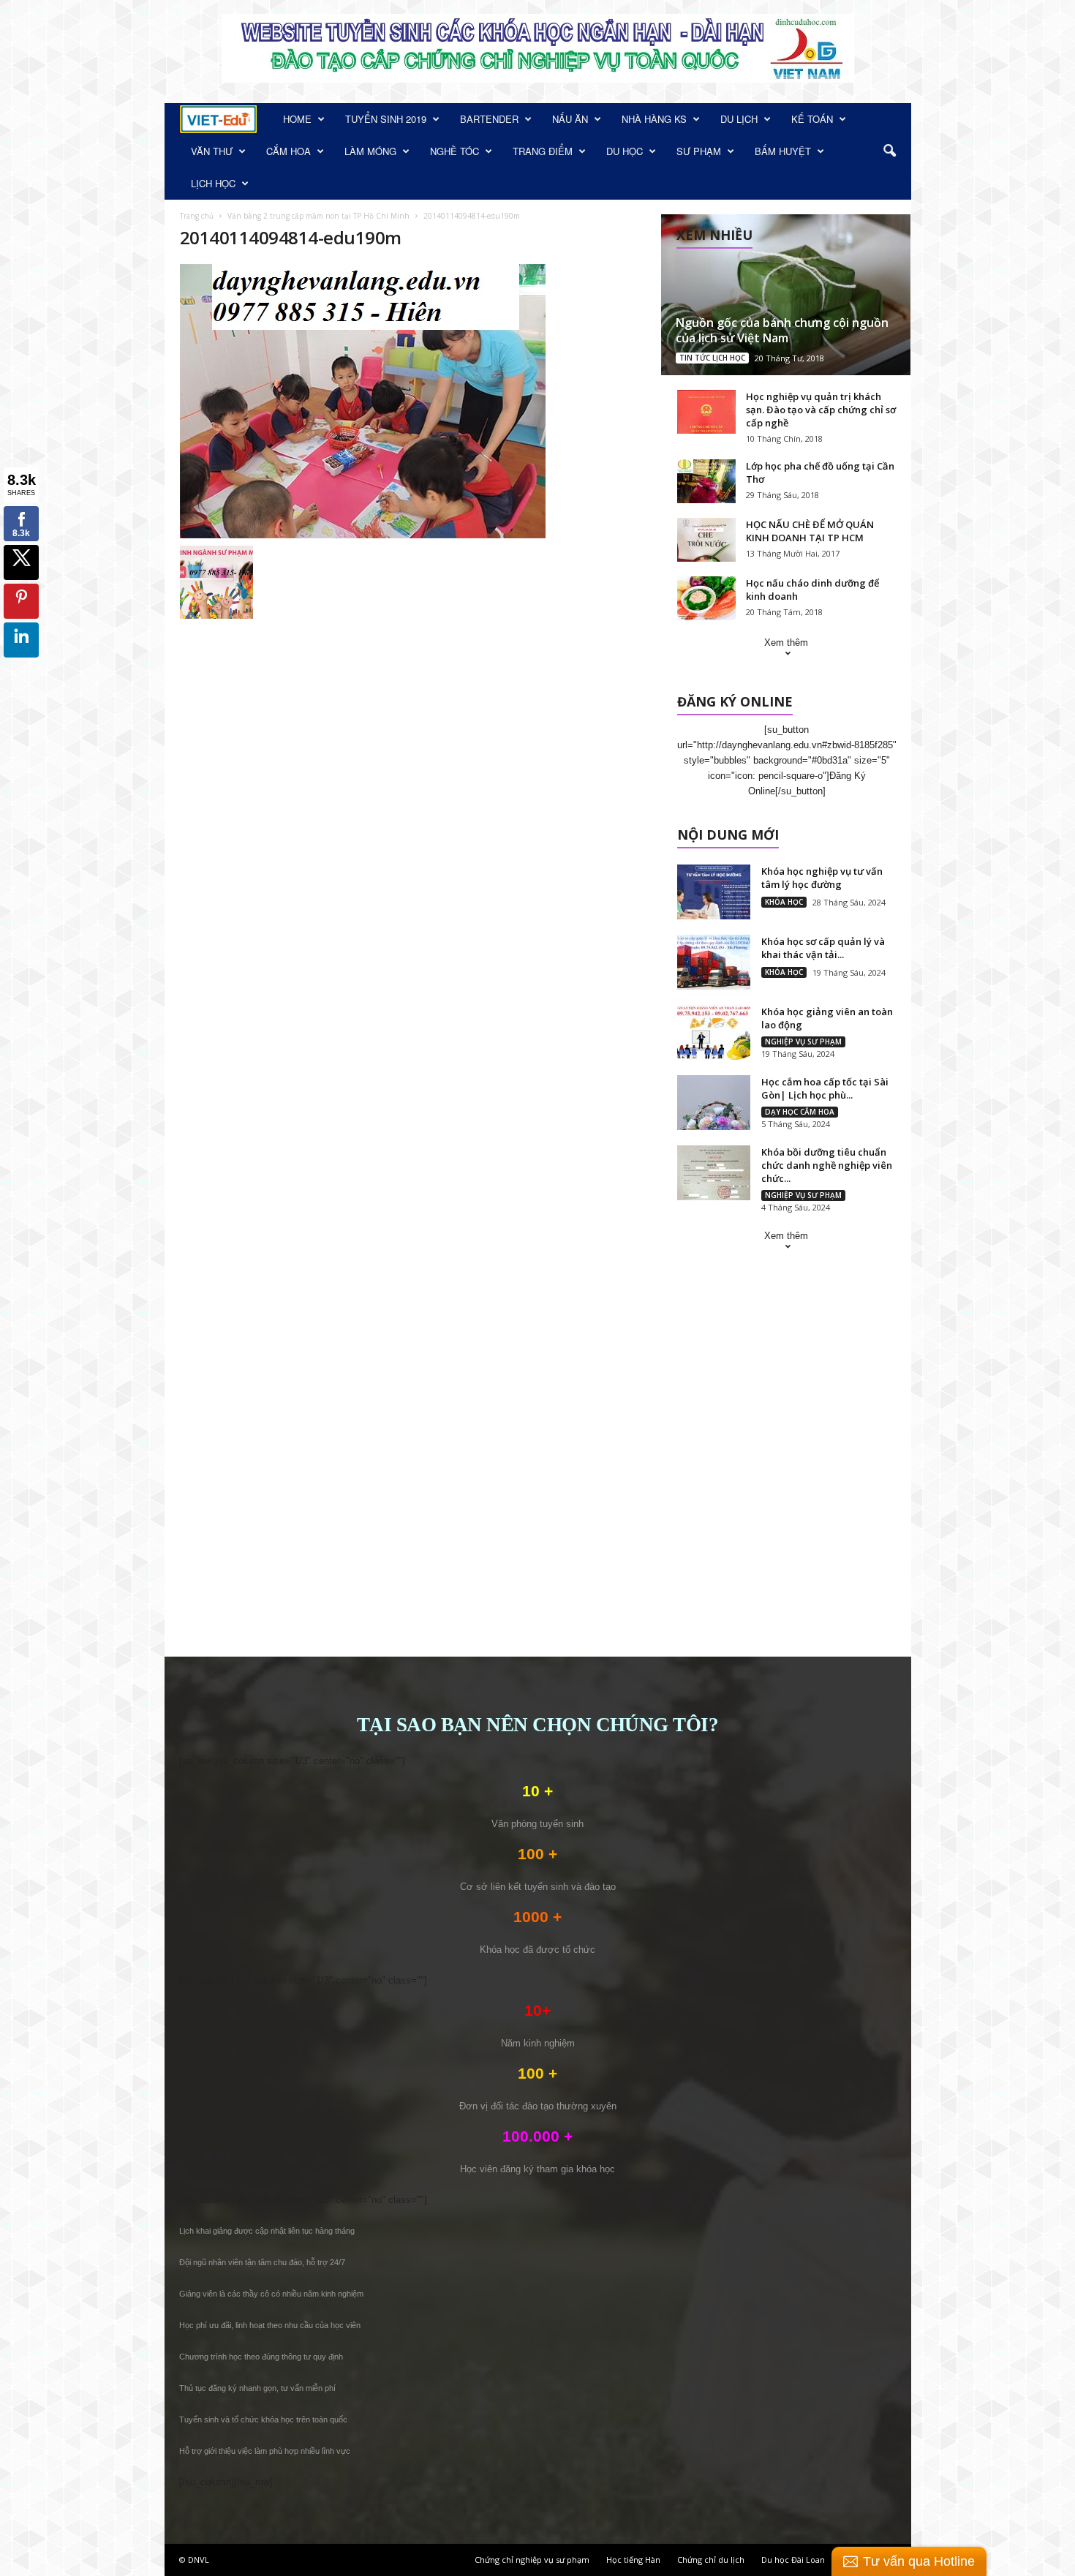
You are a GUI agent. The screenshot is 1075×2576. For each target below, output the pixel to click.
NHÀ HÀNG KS (654, 119)
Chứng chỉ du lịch (711, 2560)
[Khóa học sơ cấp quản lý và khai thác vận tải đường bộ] (714, 962)
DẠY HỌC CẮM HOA (800, 1112)
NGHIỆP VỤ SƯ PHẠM (803, 1042)
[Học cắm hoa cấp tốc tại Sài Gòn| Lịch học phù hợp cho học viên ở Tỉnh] (714, 1103)
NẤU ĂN (570, 119)
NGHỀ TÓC (454, 151)
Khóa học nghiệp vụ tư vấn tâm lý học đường (822, 878)
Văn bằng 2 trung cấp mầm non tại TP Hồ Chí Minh (318, 216)
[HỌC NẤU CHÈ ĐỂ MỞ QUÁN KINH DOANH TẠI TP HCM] (706, 540)
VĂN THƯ (212, 151)
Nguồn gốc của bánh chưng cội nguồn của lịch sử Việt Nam (782, 330)
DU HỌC (625, 151)
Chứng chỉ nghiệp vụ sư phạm (532, 2560)
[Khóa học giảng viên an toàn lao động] (714, 1032)
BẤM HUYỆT (783, 151)
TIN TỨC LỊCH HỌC (712, 358)
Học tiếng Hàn (633, 2560)
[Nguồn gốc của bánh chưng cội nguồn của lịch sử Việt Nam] (786, 295)
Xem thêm (786, 643)
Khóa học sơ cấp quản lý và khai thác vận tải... (823, 948)
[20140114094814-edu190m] (414, 401)
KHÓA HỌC (784, 902)
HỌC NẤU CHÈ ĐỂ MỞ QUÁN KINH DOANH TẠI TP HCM (810, 531)
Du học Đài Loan (793, 2560)
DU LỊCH (739, 119)
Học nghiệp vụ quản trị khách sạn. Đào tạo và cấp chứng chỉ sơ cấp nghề (821, 410)
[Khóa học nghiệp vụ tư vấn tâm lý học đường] (714, 892)
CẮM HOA (288, 151)
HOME (297, 119)
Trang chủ (197, 216)
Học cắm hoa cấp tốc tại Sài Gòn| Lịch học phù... (825, 1088)
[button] (889, 151)
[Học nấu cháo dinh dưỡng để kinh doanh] (706, 598)
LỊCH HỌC (213, 183)
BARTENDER (489, 119)
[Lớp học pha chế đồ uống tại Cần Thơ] (706, 481)
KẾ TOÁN (812, 119)
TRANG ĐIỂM (543, 151)
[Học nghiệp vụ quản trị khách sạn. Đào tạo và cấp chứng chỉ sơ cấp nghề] (706, 412)
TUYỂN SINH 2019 (386, 119)
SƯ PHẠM (699, 151)
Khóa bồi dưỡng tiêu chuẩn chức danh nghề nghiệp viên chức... (827, 1165)
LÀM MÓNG (370, 151)
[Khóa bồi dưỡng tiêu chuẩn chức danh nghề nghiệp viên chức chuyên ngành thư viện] (714, 1173)
